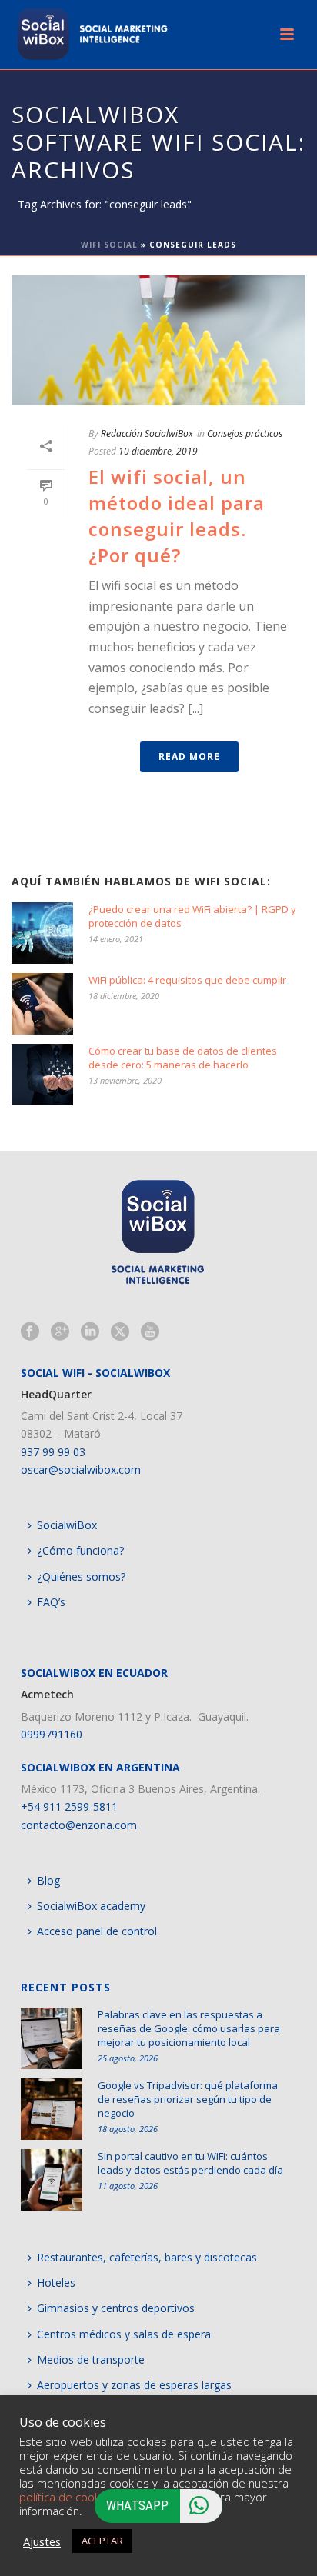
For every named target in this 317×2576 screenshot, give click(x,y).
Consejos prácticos (245, 433)
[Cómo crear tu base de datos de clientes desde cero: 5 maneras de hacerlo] (42, 1075)
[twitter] (120, 1332)
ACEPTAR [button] (102, 2541)
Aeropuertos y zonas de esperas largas (134, 2385)
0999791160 (52, 1734)
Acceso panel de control (97, 1931)
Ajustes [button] (42, 2541)
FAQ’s (51, 1602)
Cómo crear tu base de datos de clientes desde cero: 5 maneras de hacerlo (183, 1058)
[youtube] (150, 1332)
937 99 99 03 (53, 1452)
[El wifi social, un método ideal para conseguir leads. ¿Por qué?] (158, 340)
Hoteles (56, 2283)
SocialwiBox (67, 1525)
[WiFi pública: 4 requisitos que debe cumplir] (42, 1004)
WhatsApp (137, 2505)
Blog (48, 1880)
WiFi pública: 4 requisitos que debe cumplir (187, 980)
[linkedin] (90, 1332)
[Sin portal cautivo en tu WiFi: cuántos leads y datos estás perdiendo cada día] (52, 2180)
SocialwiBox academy (91, 1906)
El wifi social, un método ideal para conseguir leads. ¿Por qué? (177, 515)
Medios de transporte (91, 2359)
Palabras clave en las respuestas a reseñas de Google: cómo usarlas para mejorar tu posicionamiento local (189, 2028)
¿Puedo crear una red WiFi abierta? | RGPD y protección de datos (192, 916)
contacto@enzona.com (79, 1825)
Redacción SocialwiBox (147, 433)
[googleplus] (60, 1332)
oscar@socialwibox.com (81, 1470)
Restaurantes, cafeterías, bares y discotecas (147, 2257)
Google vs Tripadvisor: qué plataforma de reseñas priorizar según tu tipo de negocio (188, 2099)
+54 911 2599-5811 (69, 1806)
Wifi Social (109, 245)
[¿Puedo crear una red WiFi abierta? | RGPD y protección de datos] (42, 933)
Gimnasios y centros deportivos (116, 2308)
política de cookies (67, 2497)
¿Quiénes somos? (81, 1576)
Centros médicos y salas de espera (124, 2334)
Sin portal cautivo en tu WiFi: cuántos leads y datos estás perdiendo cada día (190, 2163)
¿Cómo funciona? (80, 1550)
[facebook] (30, 1332)
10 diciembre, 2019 (158, 451)
